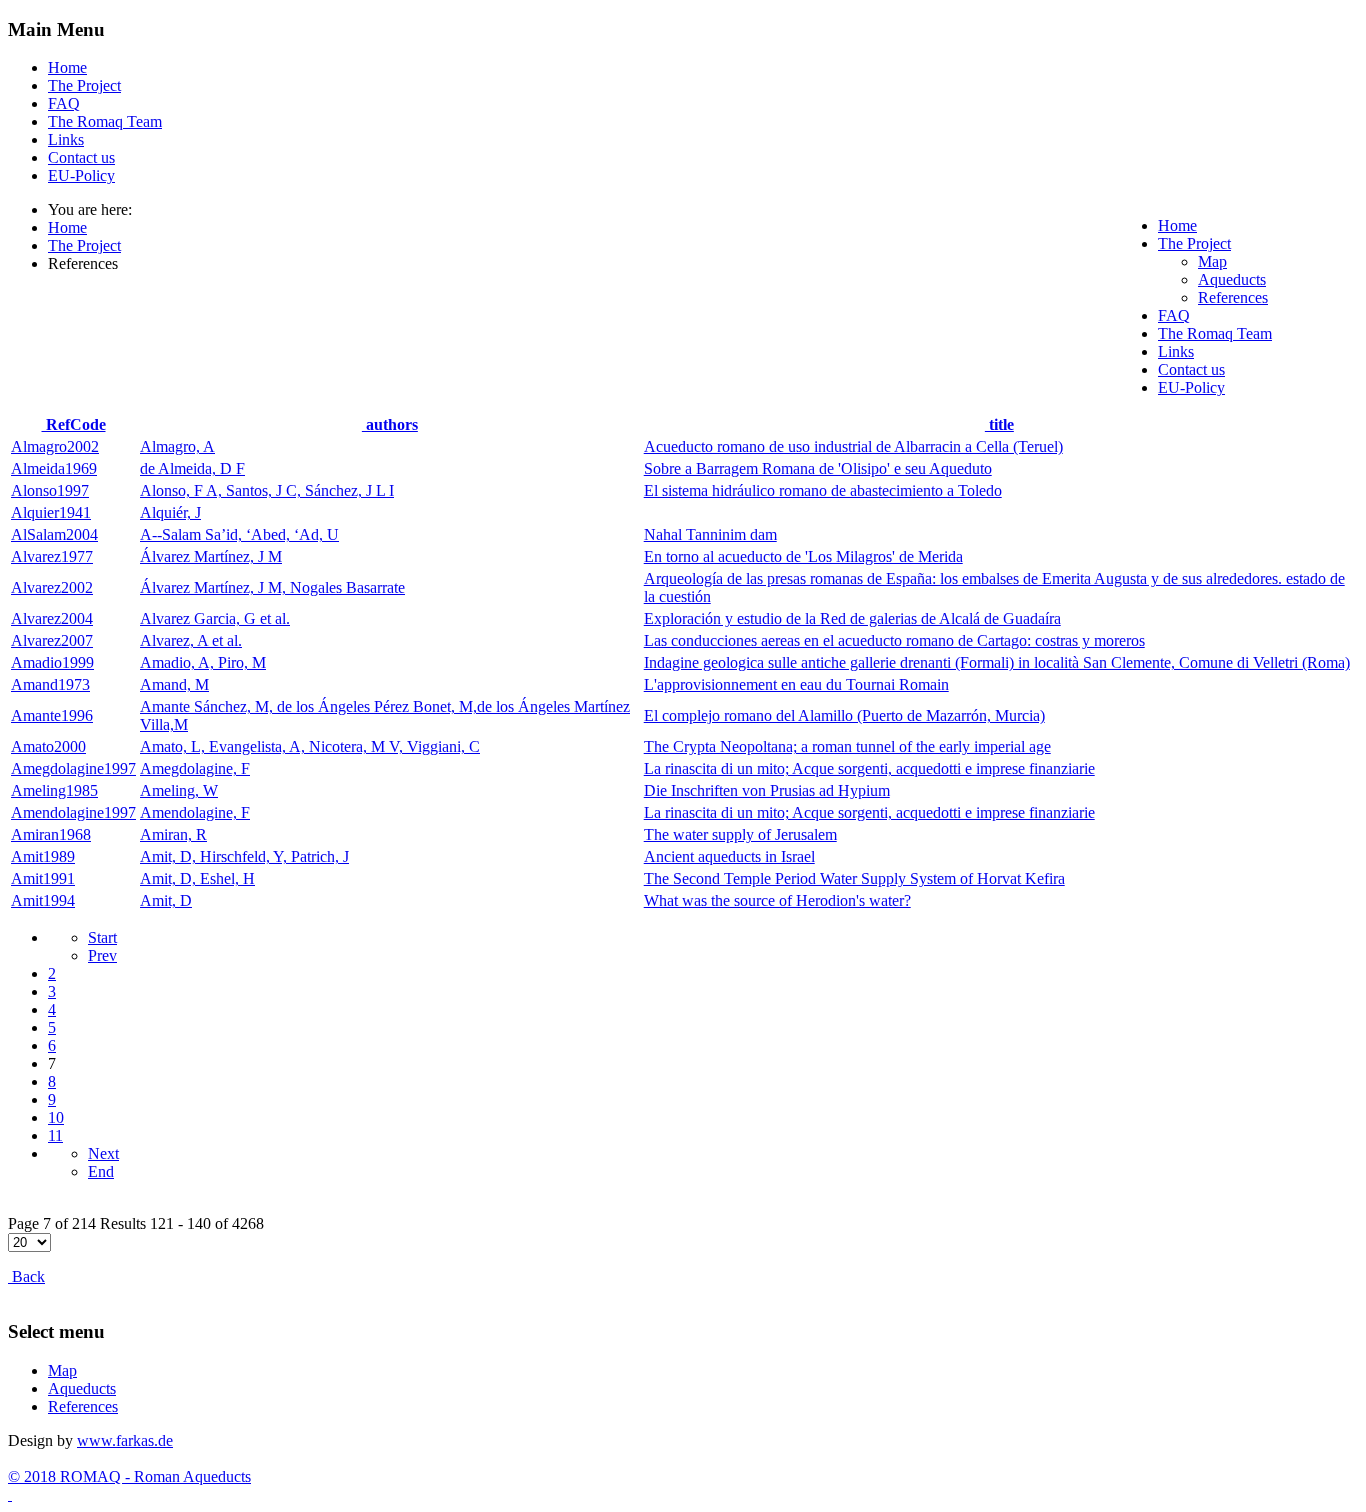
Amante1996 (52, 715)
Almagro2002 (55, 446)
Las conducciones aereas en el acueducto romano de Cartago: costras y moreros (894, 640)
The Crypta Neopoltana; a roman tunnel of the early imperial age (847, 746)
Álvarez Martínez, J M (211, 556)
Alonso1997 (50, 490)
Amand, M (174, 684)
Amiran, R (173, 834)
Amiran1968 (51, 834)
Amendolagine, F (195, 812)
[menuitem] (1177, 225)
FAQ (64, 103)
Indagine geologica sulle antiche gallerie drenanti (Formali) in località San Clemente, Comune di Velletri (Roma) (997, 662)
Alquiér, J (170, 512)
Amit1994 (43, 900)
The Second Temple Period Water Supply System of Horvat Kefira (854, 878)
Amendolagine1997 (73, 812)
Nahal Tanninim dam (710, 534)
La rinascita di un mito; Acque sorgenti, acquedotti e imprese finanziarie (869, 768)
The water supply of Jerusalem (740, 834)
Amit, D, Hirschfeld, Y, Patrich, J (244, 856)
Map (62, 1370)
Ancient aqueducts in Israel (729, 856)
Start (102, 937)
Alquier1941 (51, 512)
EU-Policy (81, 175)
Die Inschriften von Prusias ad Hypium (767, 790)
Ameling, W (179, 790)
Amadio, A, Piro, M (203, 662)
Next (103, 1153)
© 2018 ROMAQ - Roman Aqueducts (129, 1476)
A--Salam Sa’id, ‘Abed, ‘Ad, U (239, 534)
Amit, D (166, 900)
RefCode (74, 424)
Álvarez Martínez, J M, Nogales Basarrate (272, 587)
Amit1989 (43, 856)
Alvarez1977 (52, 556)
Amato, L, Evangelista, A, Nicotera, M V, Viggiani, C (310, 746)
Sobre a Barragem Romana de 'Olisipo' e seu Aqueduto (818, 468)
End (101, 1171)
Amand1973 (50, 684)
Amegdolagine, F (195, 768)
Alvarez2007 (52, 640)
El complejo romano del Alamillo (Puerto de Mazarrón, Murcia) (844, 715)
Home (67, 67)
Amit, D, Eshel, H (197, 878)
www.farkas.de (125, 1440)
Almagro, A (177, 446)
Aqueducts (82, 1388)
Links (66, 139)
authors (390, 424)
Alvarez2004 (52, 618)
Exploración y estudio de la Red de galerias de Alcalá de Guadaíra (852, 618)
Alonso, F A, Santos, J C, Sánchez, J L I (267, 490)
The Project (84, 85)
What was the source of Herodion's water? (777, 900)
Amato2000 (48, 746)
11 (55, 1135)
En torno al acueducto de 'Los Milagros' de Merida (803, 556)
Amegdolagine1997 (73, 768)
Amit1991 (43, 878)
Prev (102, 955)
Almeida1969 (54, 468)
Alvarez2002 (52, 587)
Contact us (81, 157)
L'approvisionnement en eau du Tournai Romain (796, 684)
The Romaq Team (105, 121)
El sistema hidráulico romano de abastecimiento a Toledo (823, 490)
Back (26, 1276)
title (999, 424)
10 (56, 1117)
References (83, 1406)
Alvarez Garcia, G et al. (215, 618)
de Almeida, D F (192, 468)
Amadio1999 (52, 662)
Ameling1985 (54, 790)
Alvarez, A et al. (191, 640)
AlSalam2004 (54, 534)
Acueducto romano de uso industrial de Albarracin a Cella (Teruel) (853, 446)
